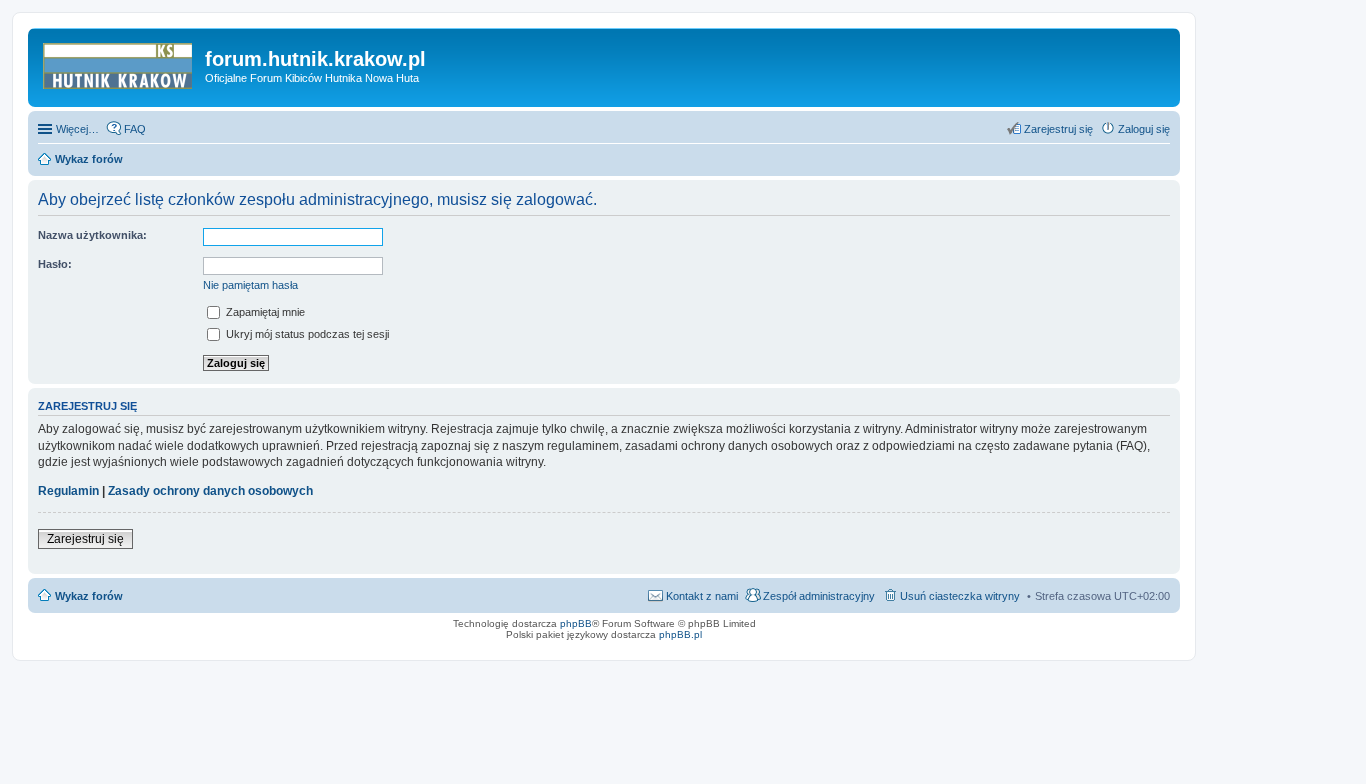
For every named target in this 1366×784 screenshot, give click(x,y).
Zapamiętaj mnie (264, 312)
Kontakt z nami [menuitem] (702, 596)
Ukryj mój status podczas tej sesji (306, 334)
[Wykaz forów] (119, 65)
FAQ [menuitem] (135, 129)
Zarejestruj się (85, 539)
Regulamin (68, 491)
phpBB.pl (680, 634)
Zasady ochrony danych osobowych (210, 491)
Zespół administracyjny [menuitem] (819, 596)
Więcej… (77, 129)
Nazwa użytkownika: (92, 235)
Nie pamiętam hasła (250, 285)
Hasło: (55, 264)
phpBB (576, 623)
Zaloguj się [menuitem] (1144, 129)
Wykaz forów (89, 596)
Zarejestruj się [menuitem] (1058, 129)
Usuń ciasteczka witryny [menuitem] (960, 596)
